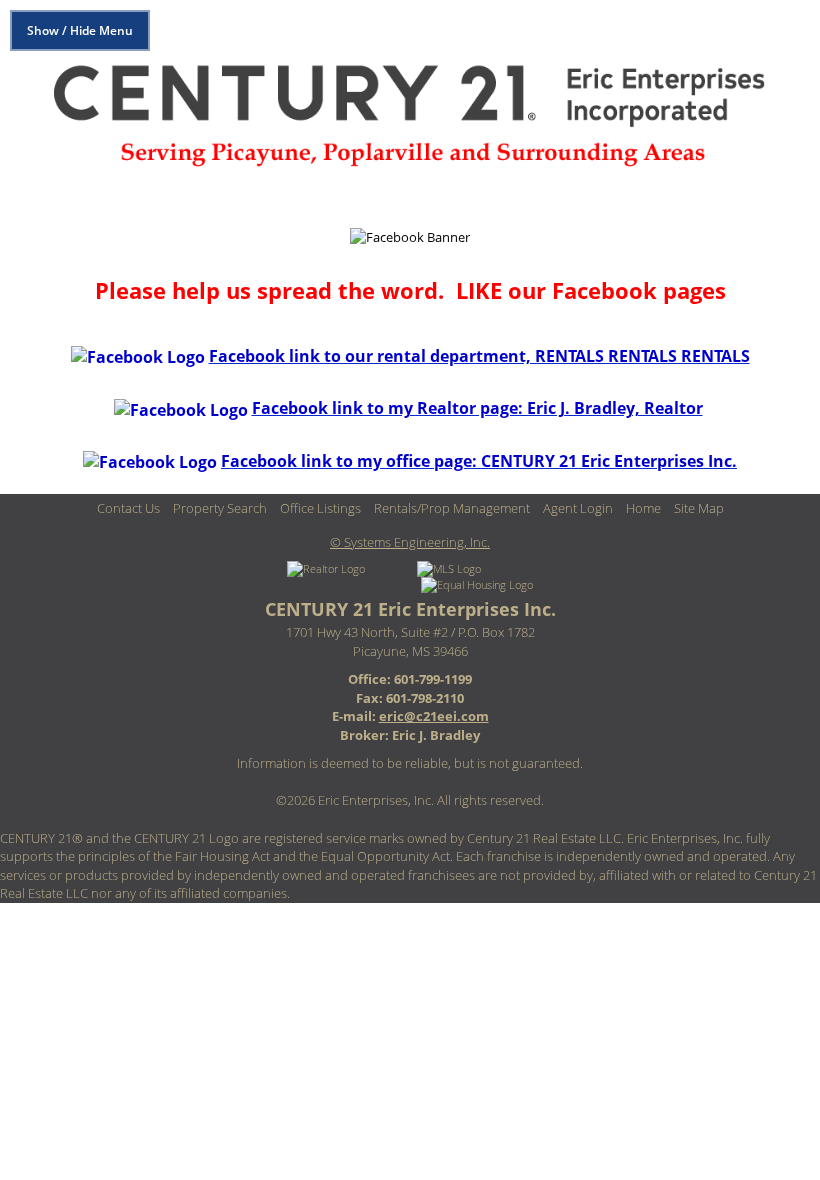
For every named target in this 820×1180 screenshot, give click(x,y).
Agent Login (578, 508)
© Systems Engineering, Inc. (410, 542)
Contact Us (128, 508)
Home (643, 508)
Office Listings (320, 508)
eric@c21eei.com (434, 716)
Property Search (220, 508)
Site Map (699, 508)
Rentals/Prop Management (452, 508)
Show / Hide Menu (80, 30)
